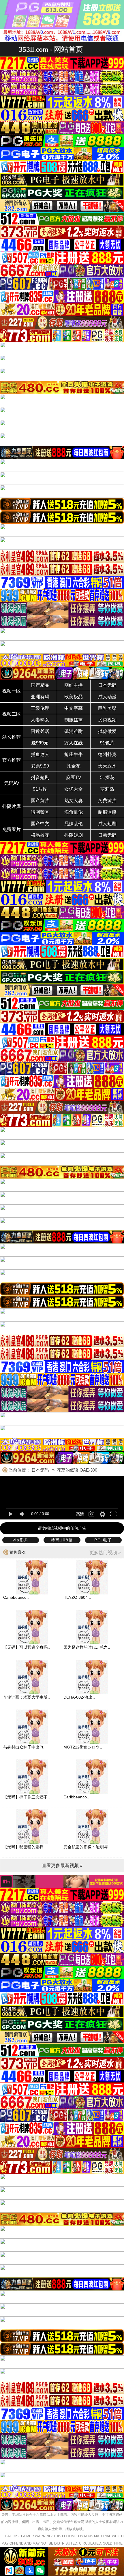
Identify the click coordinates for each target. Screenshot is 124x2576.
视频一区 (12, 691)
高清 (80, 1514)
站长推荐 (12, 737)
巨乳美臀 (107, 708)
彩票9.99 (40, 766)
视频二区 (12, 714)
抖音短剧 (40, 777)
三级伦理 (40, 708)
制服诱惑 (107, 812)
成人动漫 (107, 697)
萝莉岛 (107, 789)
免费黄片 (107, 801)
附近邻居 (40, 731)
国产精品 (40, 685)
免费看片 (12, 829)
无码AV (12, 783)
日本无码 (107, 685)
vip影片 (21, 1540)
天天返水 (107, 766)
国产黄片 (40, 801)
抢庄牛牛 (74, 754)
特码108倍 (62, 1540)
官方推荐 (12, 760)
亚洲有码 (40, 697)
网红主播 (74, 685)
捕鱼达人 (40, 754)
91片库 (40, 789)
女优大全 (74, 789)
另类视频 (107, 720)
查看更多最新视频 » (62, 1865)
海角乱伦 (74, 812)
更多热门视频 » (105, 1552)
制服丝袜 (74, 720)
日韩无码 (107, 835)
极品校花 (40, 835)
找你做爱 (107, 731)
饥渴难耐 (74, 731)
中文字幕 (74, 708)
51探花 (107, 777)
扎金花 (74, 766)
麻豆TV (74, 777)
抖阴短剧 (74, 835)
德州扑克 (107, 754)
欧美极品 (74, 697)
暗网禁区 (40, 812)
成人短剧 (107, 824)
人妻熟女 (40, 720)
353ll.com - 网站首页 (51, 49)
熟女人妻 (74, 801)
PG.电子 (103, 1540)
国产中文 (40, 824)
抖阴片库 (12, 806)
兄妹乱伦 (74, 824)
